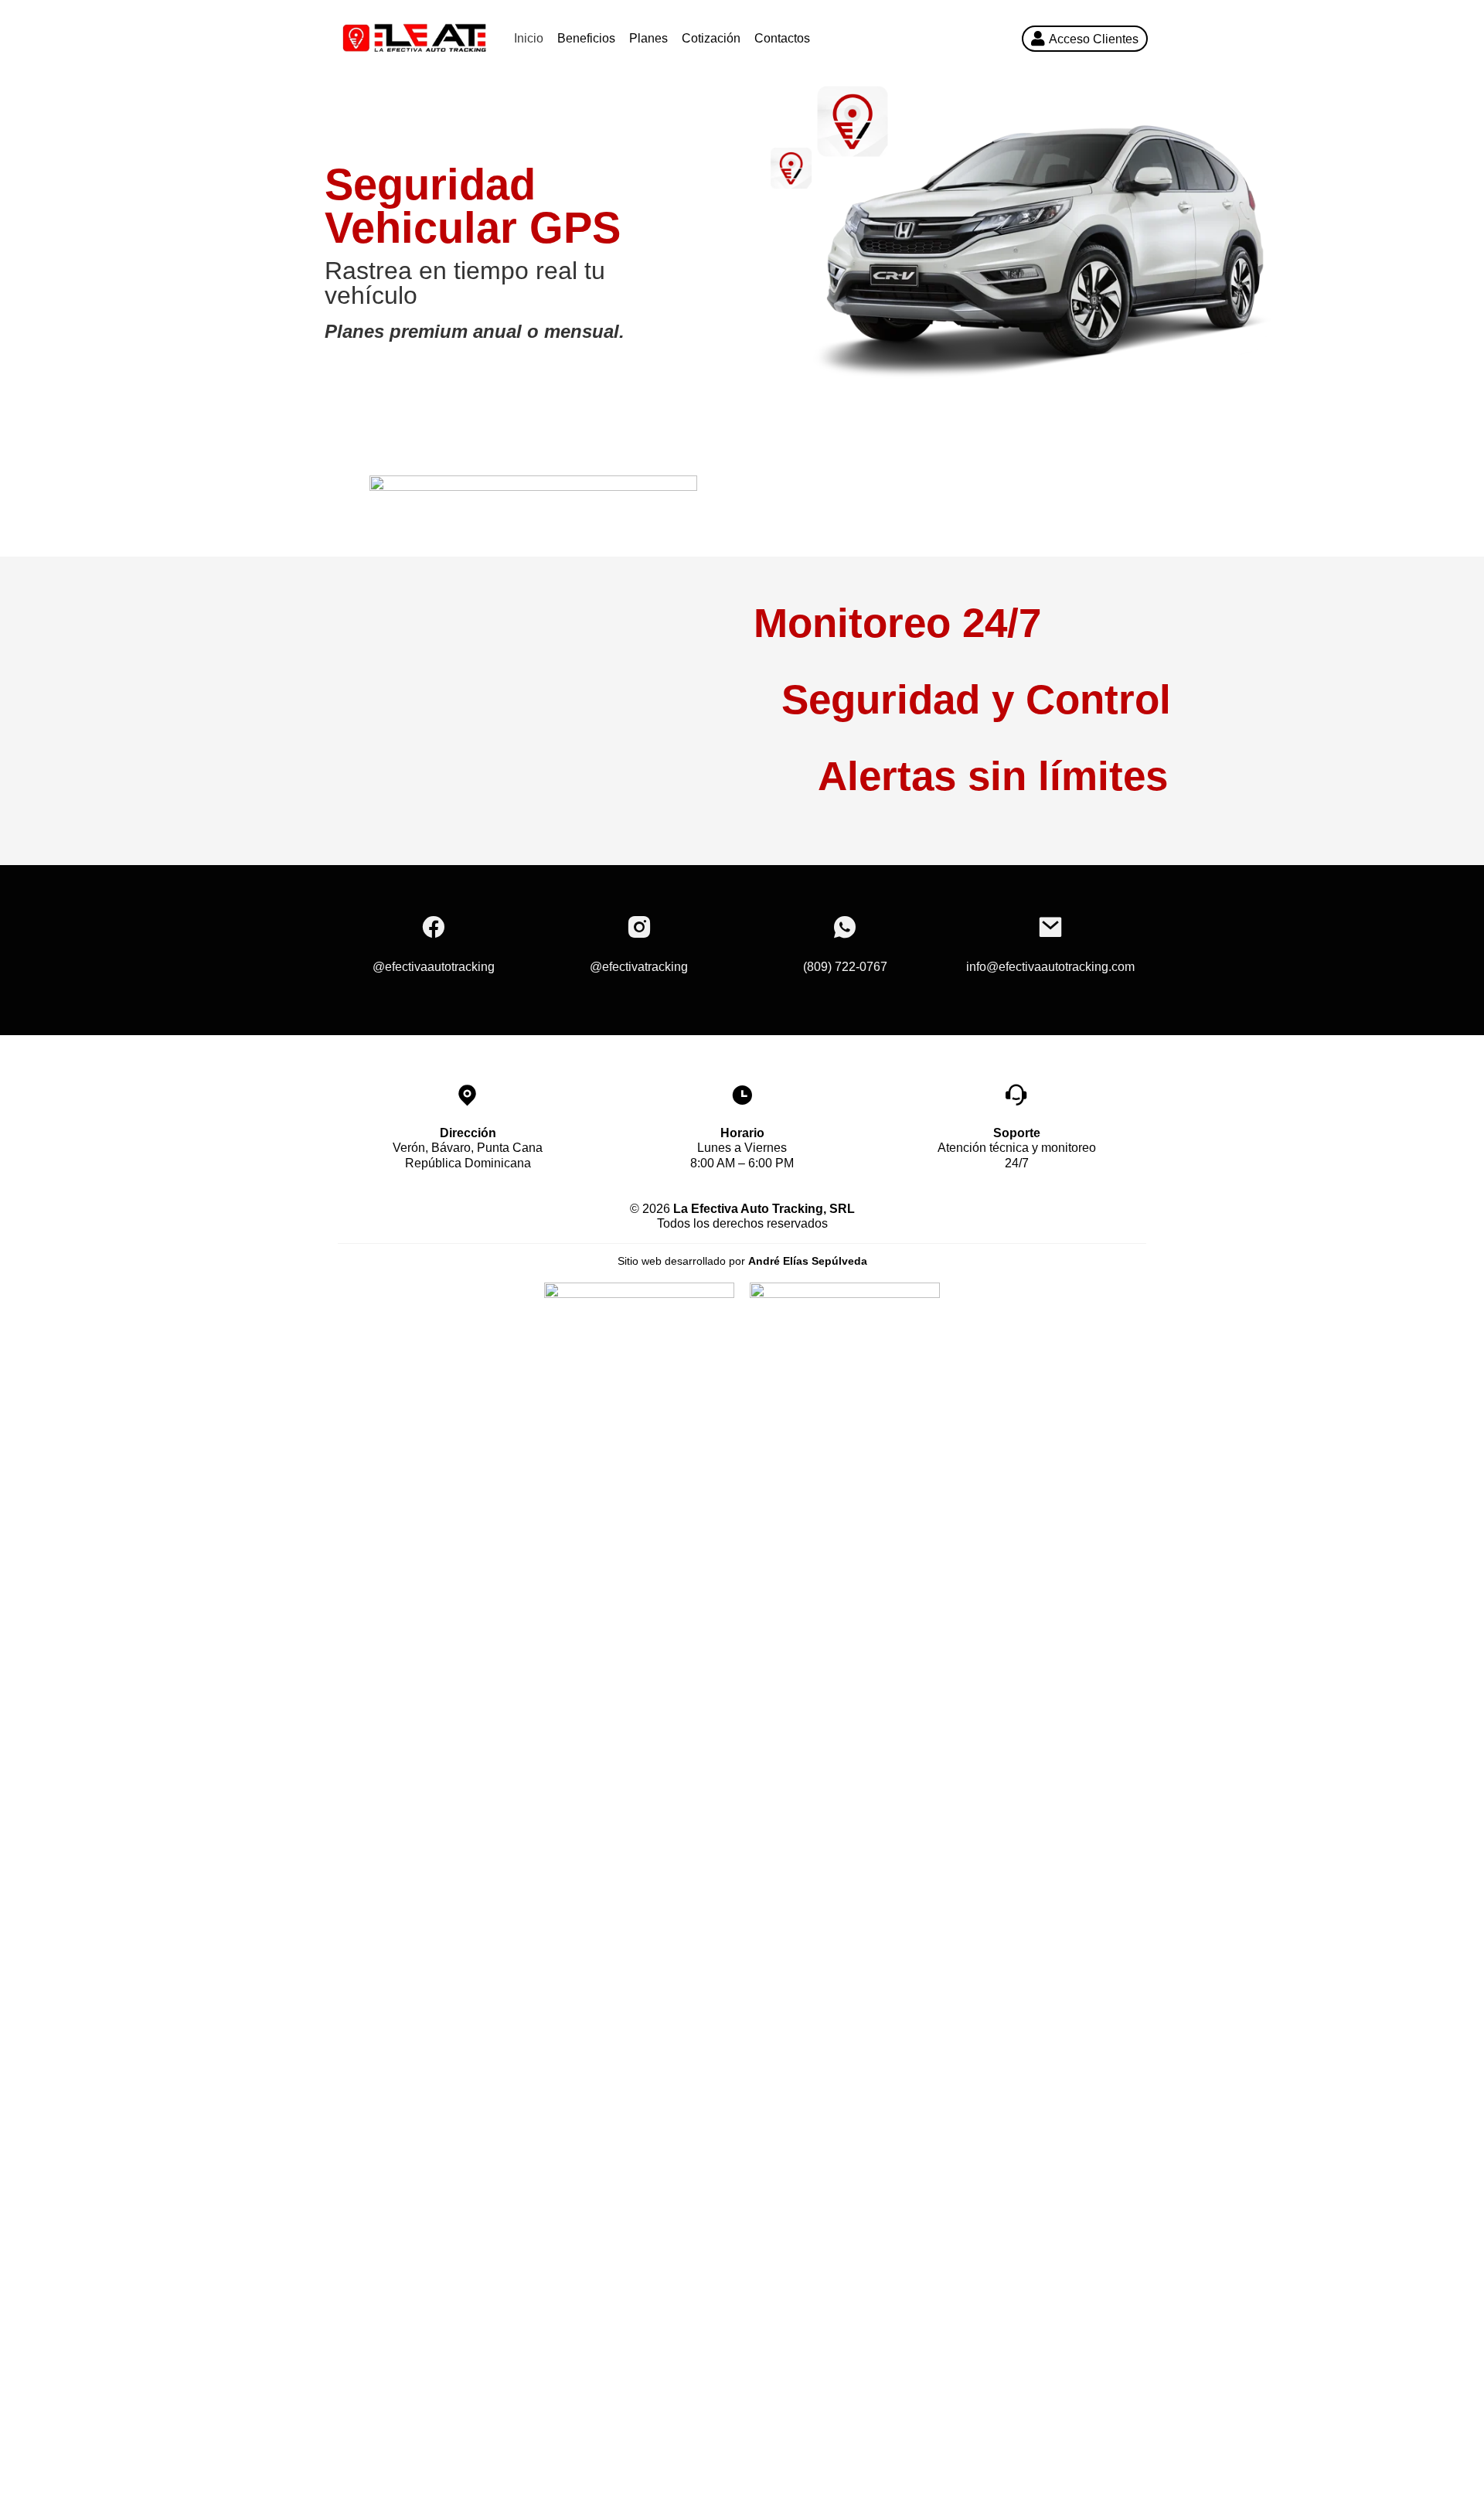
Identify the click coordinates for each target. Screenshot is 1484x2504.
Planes (648, 38)
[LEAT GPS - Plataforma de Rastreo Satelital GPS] (414, 38)
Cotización (711, 38)
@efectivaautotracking (434, 967)
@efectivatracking (639, 967)
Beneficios (586, 38)
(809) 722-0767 (845, 967)
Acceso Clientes (1094, 39)
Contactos (782, 38)
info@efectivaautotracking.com (1050, 967)
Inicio (529, 38)
